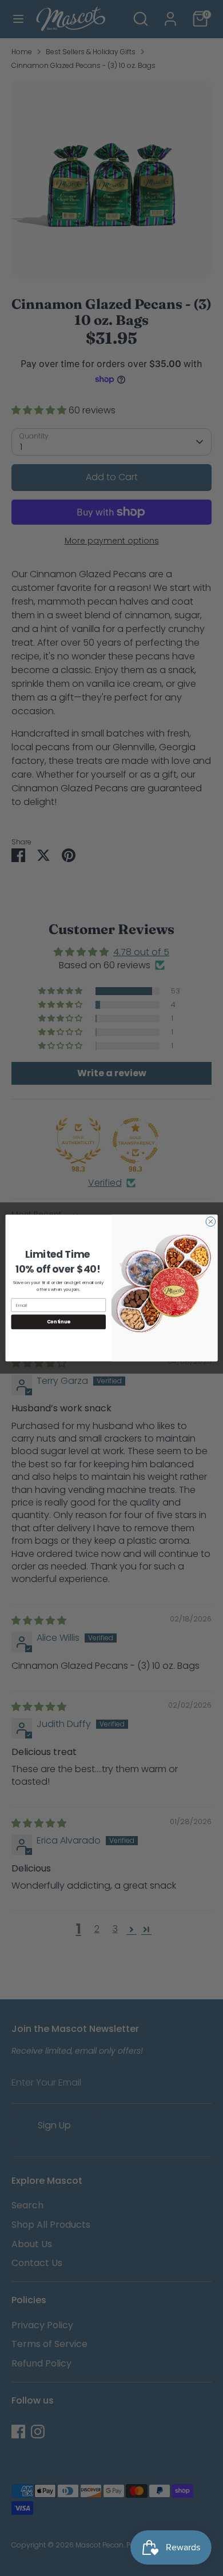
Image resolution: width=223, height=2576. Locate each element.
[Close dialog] (211, 1221)
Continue (59, 1322)
